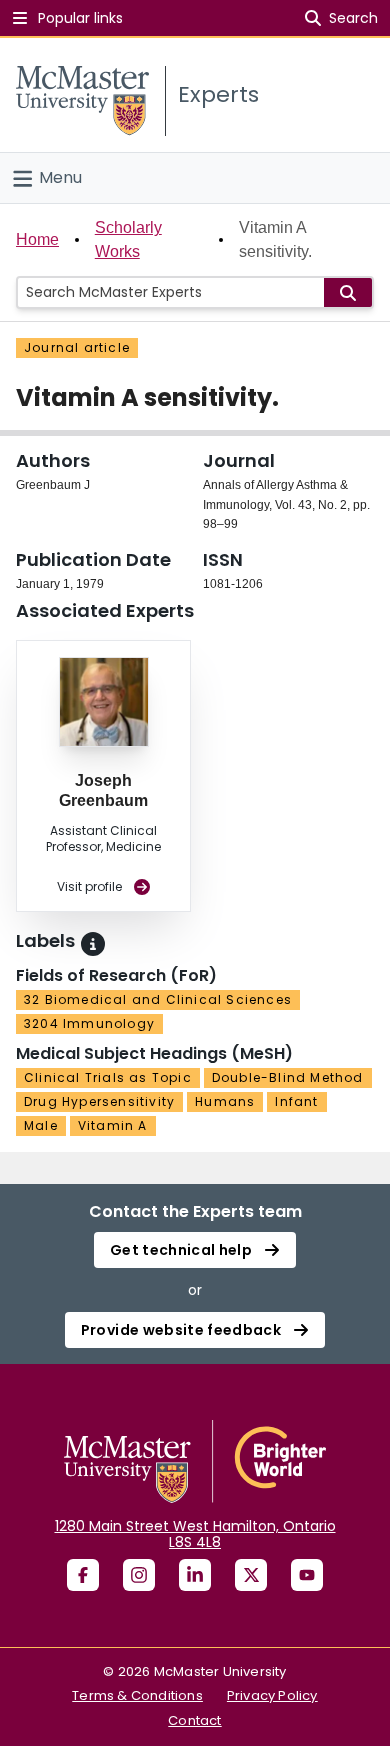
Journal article (77, 347)
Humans (225, 1101)
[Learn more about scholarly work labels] (93, 944)
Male (41, 1125)
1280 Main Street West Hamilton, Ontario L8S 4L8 (195, 1534)
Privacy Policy (272, 1695)
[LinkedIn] (195, 1575)
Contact (194, 1720)
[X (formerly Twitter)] (251, 1575)
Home (37, 239)
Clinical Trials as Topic (108, 1077)
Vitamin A (113, 1125)
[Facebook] (83, 1575)
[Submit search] (348, 292)
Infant (296, 1101)
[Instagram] (139, 1575)
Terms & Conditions (137, 1695)
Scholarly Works (128, 239)
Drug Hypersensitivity (99, 1101)
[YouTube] (307, 1575)
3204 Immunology (89, 1023)
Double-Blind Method (288, 1077)
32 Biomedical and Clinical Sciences (158, 999)
